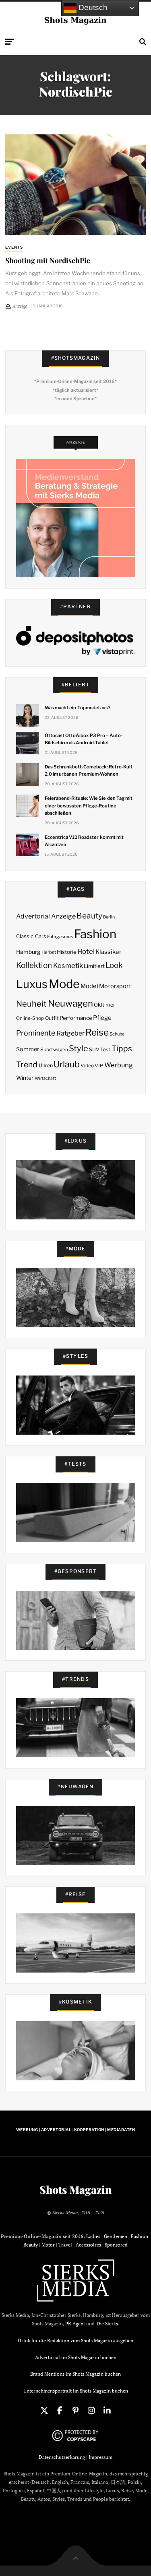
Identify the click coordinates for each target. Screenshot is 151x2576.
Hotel (86, 951)
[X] (44, 2411)
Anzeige (63, 916)
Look (114, 965)
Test (105, 1049)
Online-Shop (30, 1018)
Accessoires (88, 2245)
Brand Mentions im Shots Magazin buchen (75, 2374)
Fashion (95, 934)
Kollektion (34, 965)
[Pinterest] (76, 2411)
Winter (25, 1078)
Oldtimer (104, 1005)
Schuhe (117, 1034)
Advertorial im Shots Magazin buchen (76, 2357)
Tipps (122, 1048)
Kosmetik (68, 966)
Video (87, 1066)
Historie (67, 952)
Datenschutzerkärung (62, 2457)
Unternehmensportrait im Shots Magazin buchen (76, 2391)
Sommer (28, 1049)
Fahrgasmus (60, 937)
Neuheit (31, 1004)
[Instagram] (91, 2411)
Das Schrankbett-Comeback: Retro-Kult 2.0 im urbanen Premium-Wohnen (89, 770)
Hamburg (28, 952)
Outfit (52, 1018)
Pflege (102, 1018)
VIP (99, 1066)
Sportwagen (54, 1049)
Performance (76, 1018)
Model (89, 986)
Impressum (100, 2457)
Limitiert (94, 966)
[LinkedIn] (107, 2411)
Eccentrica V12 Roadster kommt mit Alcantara (84, 841)
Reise (97, 1032)
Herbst (49, 952)
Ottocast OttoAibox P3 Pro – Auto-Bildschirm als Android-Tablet (84, 739)
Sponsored (116, 2245)
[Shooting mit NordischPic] (75, 185)
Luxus (32, 984)
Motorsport (115, 986)
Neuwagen (70, 1003)
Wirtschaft (45, 1078)
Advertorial (33, 916)
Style (79, 1048)
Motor (48, 2245)
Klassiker (109, 952)
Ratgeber (70, 1033)
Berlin (109, 917)
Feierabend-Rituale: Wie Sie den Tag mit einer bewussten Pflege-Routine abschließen (89, 805)
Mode (64, 984)
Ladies (93, 2236)
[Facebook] (60, 2411)
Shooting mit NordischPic (48, 260)
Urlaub (67, 1064)
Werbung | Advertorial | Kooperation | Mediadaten (75, 2130)
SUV (94, 1049)
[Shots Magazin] (75, 20)
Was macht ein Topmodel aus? (78, 708)
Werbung (119, 1065)
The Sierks (107, 2324)
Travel (65, 2245)
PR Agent (75, 2324)
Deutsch (92, 7)
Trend (27, 1065)
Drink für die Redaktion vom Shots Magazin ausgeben (75, 2340)
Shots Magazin (75, 2190)
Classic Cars (31, 936)
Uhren (46, 1066)
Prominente (36, 1033)
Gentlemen (116, 2236)
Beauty (89, 916)
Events (14, 247)
